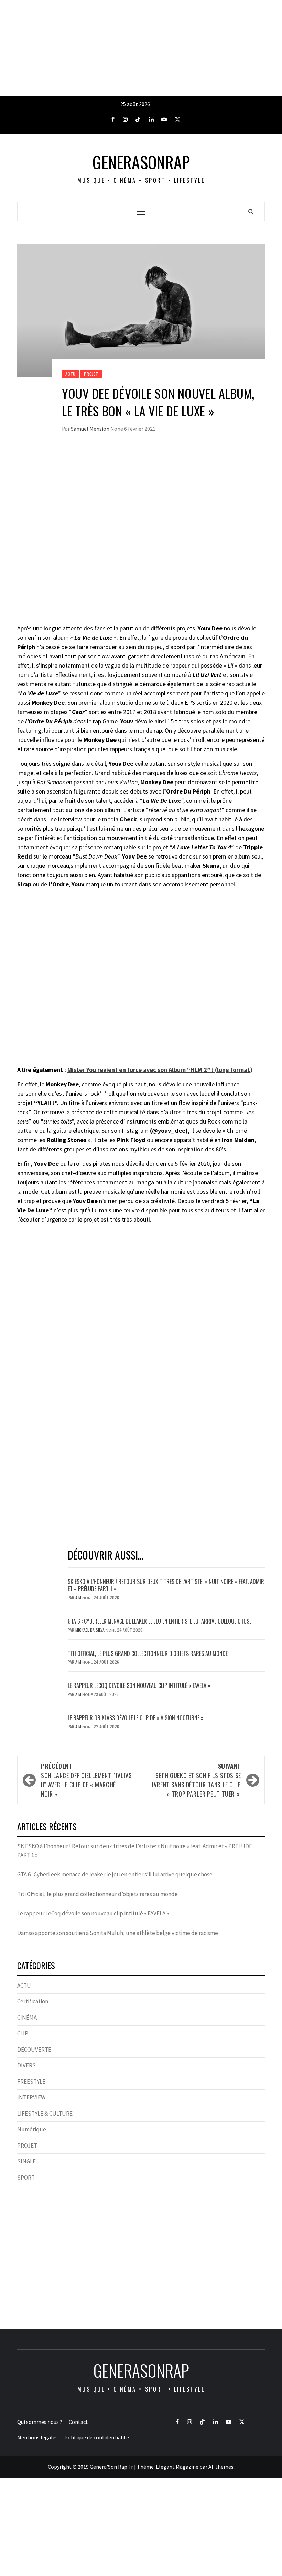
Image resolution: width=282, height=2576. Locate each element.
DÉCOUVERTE (34, 2050)
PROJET (91, 374)
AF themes (221, 2467)
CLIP (23, 2033)
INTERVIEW (31, 2097)
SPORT (26, 2178)
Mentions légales (37, 2437)
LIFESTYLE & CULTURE (45, 2114)
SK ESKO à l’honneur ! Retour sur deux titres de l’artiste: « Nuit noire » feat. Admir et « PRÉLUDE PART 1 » (166, 1585)
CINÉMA (27, 2018)
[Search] (251, 211)
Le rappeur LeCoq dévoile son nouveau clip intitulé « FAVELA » (139, 1685)
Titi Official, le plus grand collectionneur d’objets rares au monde (148, 1653)
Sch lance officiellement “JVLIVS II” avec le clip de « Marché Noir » (86, 1780)
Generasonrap (141, 162)
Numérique (32, 2129)
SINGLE (26, 2161)
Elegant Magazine (177, 2467)
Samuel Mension (91, 429)
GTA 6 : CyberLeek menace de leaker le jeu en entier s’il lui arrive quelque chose (160, 1621)
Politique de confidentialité (97, 2437)
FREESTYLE (31, 2082)
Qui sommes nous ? (40, 2422)
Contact (78, 2422)
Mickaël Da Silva (90, 1630)
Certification (33, 2001)
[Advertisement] (141, 48)
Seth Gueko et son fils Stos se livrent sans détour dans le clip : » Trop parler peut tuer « (195, 1780)
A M (79, 1598)
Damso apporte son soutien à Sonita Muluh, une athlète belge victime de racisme (118, 1933)
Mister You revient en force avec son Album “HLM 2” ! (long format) (160, 1070)
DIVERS (26, 2065)
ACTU (70, 374)
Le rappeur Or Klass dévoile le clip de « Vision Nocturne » (136, 1718)
